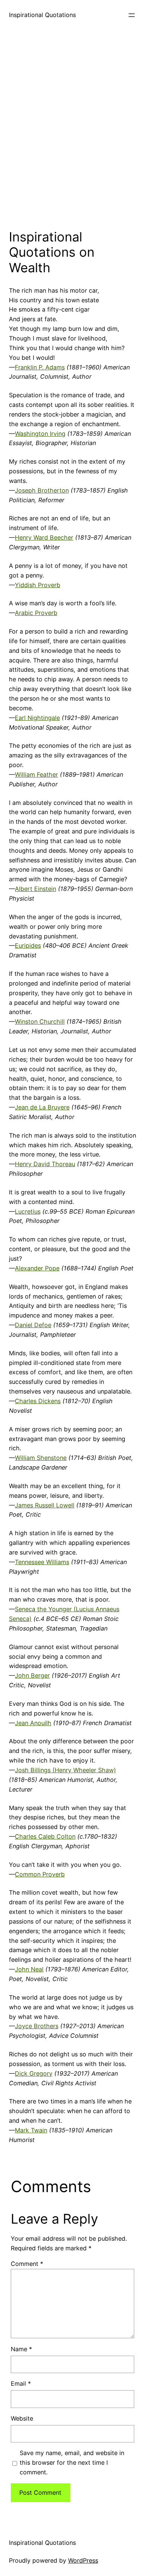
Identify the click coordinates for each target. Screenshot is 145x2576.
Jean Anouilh (33, 1723)
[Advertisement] (72, 128)
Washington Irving (40, 434)
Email (21, 2383)
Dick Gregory (34, 2073)
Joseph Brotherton (42, 490)
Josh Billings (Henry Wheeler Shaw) (65, 1770)
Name (21, 2349)
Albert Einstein (36, 889)
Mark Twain (31, 2130)
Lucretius (28, 1211)
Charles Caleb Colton (45, 1836)
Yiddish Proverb (38, 585)
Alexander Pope (37, 1268)
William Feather (36, 774)
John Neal (29, 1969)
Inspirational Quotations (42, 15)
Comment (27, 2264)
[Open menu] (132, 15)
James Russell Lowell (45, 1505)
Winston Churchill (40, 1021)
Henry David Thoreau (45, 1164)
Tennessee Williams (42, 1562)
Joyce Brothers (37, 2026)
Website (22, 2418)
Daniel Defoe (33, 1325)
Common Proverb (40, 1874)
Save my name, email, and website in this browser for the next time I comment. (72, 2463)
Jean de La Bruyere (42, 1107)
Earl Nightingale (37, 718)
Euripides (28, 945)
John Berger (32, 1675)
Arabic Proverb (36, 613)
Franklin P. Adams (40, 367)
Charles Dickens (38, 1401)
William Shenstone (41, 1458)
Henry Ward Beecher (44, 537)
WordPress (83, 2560)
